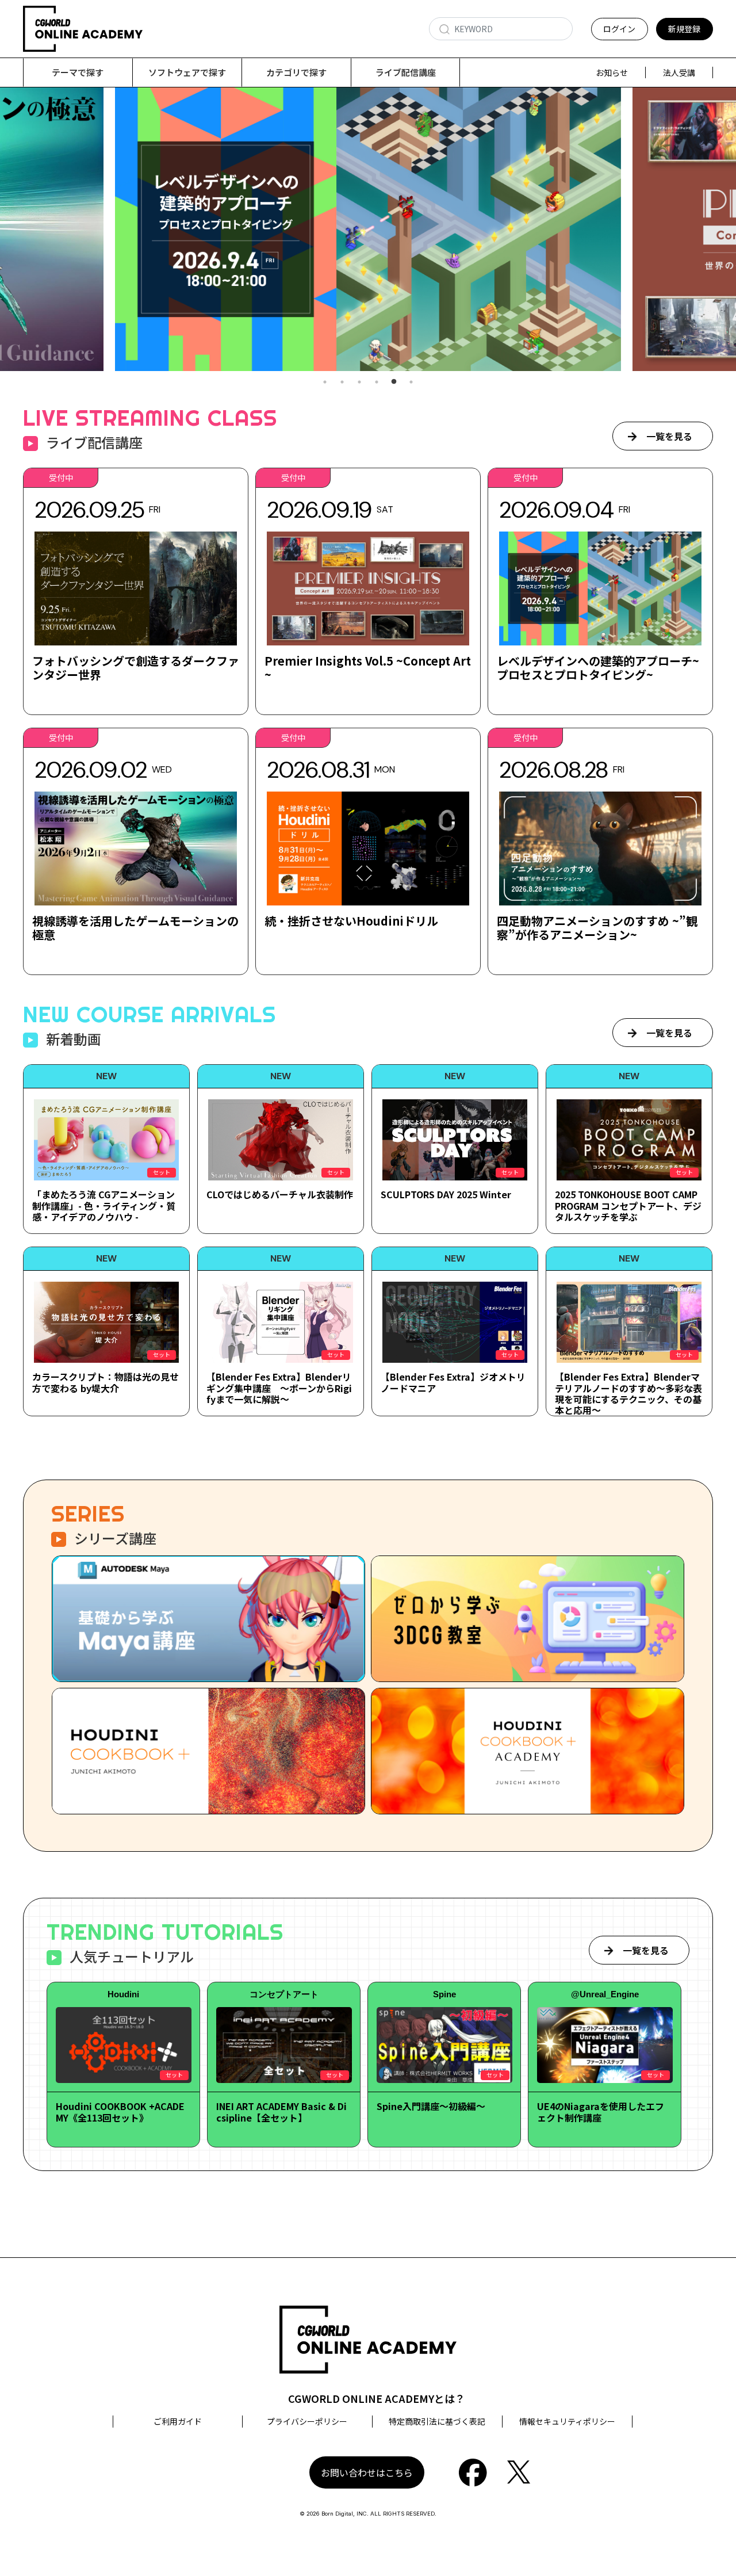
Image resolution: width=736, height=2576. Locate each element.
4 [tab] (377, 382)
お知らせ (612, 72)
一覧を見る (669, 436)
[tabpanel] (368, 229)
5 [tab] (394, 382)
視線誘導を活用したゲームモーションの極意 (135, 928)
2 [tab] (342, 382)
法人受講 (679, 72)
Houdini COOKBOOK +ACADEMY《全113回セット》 (120, 2111)
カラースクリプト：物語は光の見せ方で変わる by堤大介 (106, 1382)
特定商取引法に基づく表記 (437, 2421)
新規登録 (684, 29)
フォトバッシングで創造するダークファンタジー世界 (136, 668)
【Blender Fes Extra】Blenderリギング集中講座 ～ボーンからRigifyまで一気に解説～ (279, 1388)
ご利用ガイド (178, 2421)
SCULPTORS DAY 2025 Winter (446, 1194)
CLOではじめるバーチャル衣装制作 (280, 1194)
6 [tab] (411, 382)
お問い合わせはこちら (367, 2472)
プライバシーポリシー (307, 2421)
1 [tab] (325, 382)
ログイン (619, 29)
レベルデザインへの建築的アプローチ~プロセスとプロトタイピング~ (598, 668)
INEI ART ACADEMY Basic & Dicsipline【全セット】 (281, 2111)
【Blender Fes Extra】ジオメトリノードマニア (453, 1382)
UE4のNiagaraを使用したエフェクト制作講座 (601, 2111)
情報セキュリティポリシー (567, 2421)
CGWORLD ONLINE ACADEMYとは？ (377, 2398)
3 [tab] (359, 382)
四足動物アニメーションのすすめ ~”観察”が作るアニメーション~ (597, 928)
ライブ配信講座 (406, 72)
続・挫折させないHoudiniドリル (351, 921)
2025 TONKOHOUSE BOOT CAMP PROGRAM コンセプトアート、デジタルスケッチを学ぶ (628, 1205)
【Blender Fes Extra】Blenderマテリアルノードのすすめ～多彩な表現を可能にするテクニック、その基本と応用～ (628, 1393)
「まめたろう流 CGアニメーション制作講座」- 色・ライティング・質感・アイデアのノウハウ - (104, 1205)
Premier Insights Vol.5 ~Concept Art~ (368, 668)
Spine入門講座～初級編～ (431, 2106)
